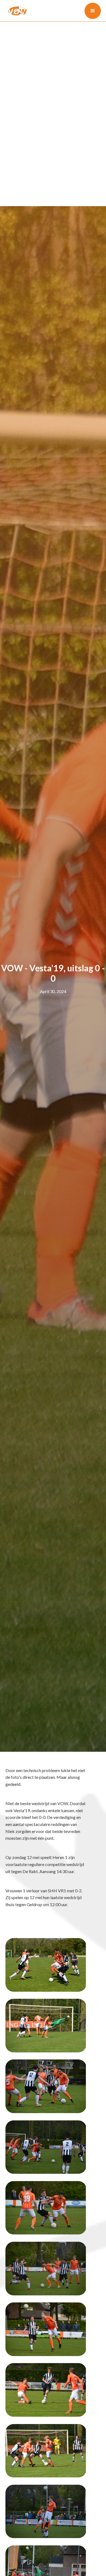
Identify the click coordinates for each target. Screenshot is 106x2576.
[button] (93, 11)
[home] (16, 11)
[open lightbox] (46, 1965)
